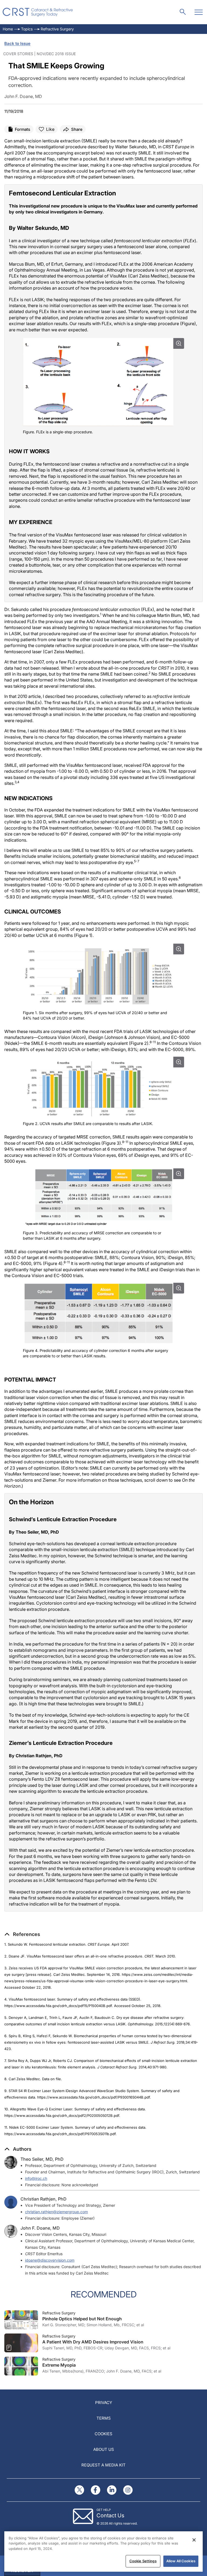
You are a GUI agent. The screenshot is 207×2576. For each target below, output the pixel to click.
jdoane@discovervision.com (50, 2260)
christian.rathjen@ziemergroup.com (56, 2212)
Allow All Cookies (181, 2561)
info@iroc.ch (36, 2178)
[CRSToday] (38, 12)
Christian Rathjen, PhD (44, 2199)
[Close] (194, 2540)
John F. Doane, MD (40, 2228)
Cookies (103, 2434)
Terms (104, 2418)
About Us (104, 2449)
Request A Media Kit (103, 2465)
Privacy (104, 2403)
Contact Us (110, 2515)
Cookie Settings (143, 2561)
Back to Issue (17, 43)
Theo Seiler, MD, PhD (42, 2159)
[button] (22, 1934)
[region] (103, 2552)
